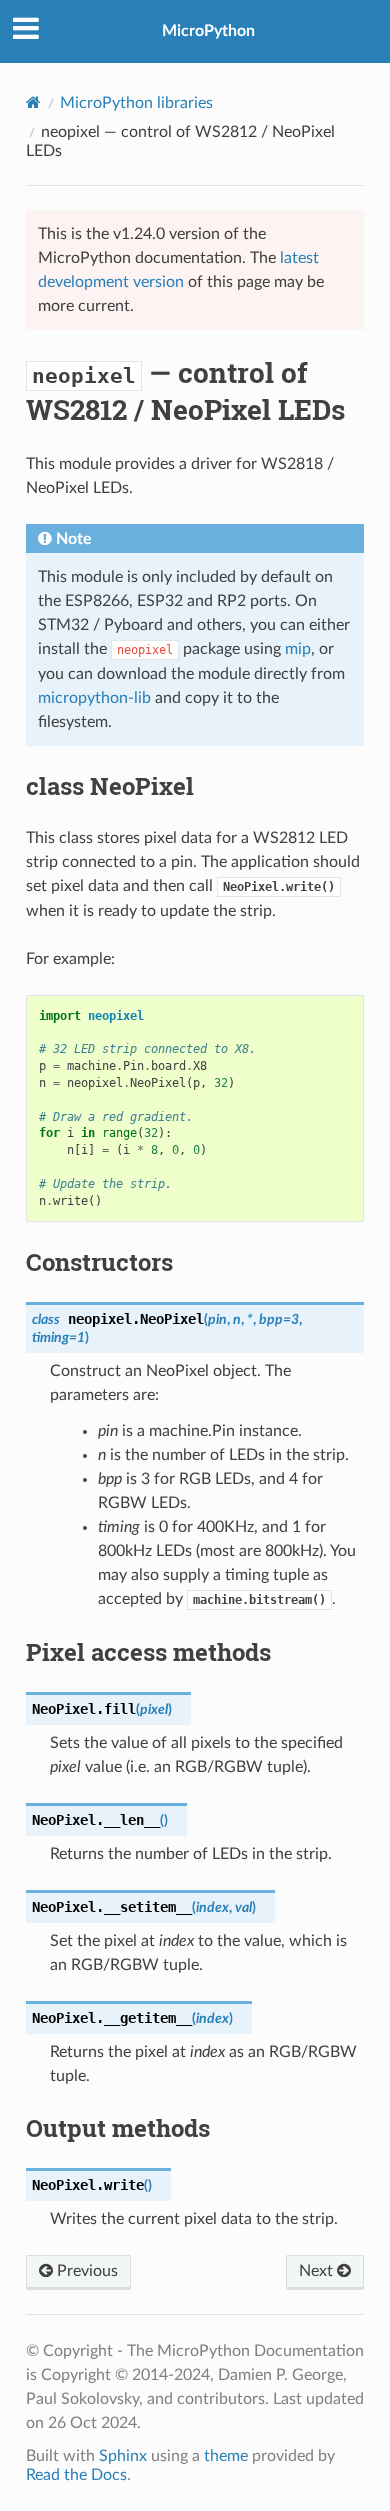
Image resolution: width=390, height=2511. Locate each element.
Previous (85, 2271)
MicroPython (208, 31)
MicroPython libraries (136, 103)
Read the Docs (76, 2475)
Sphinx (123, 2456)
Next (318, 2271)
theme (226, 2456)
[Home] (33, 102)
